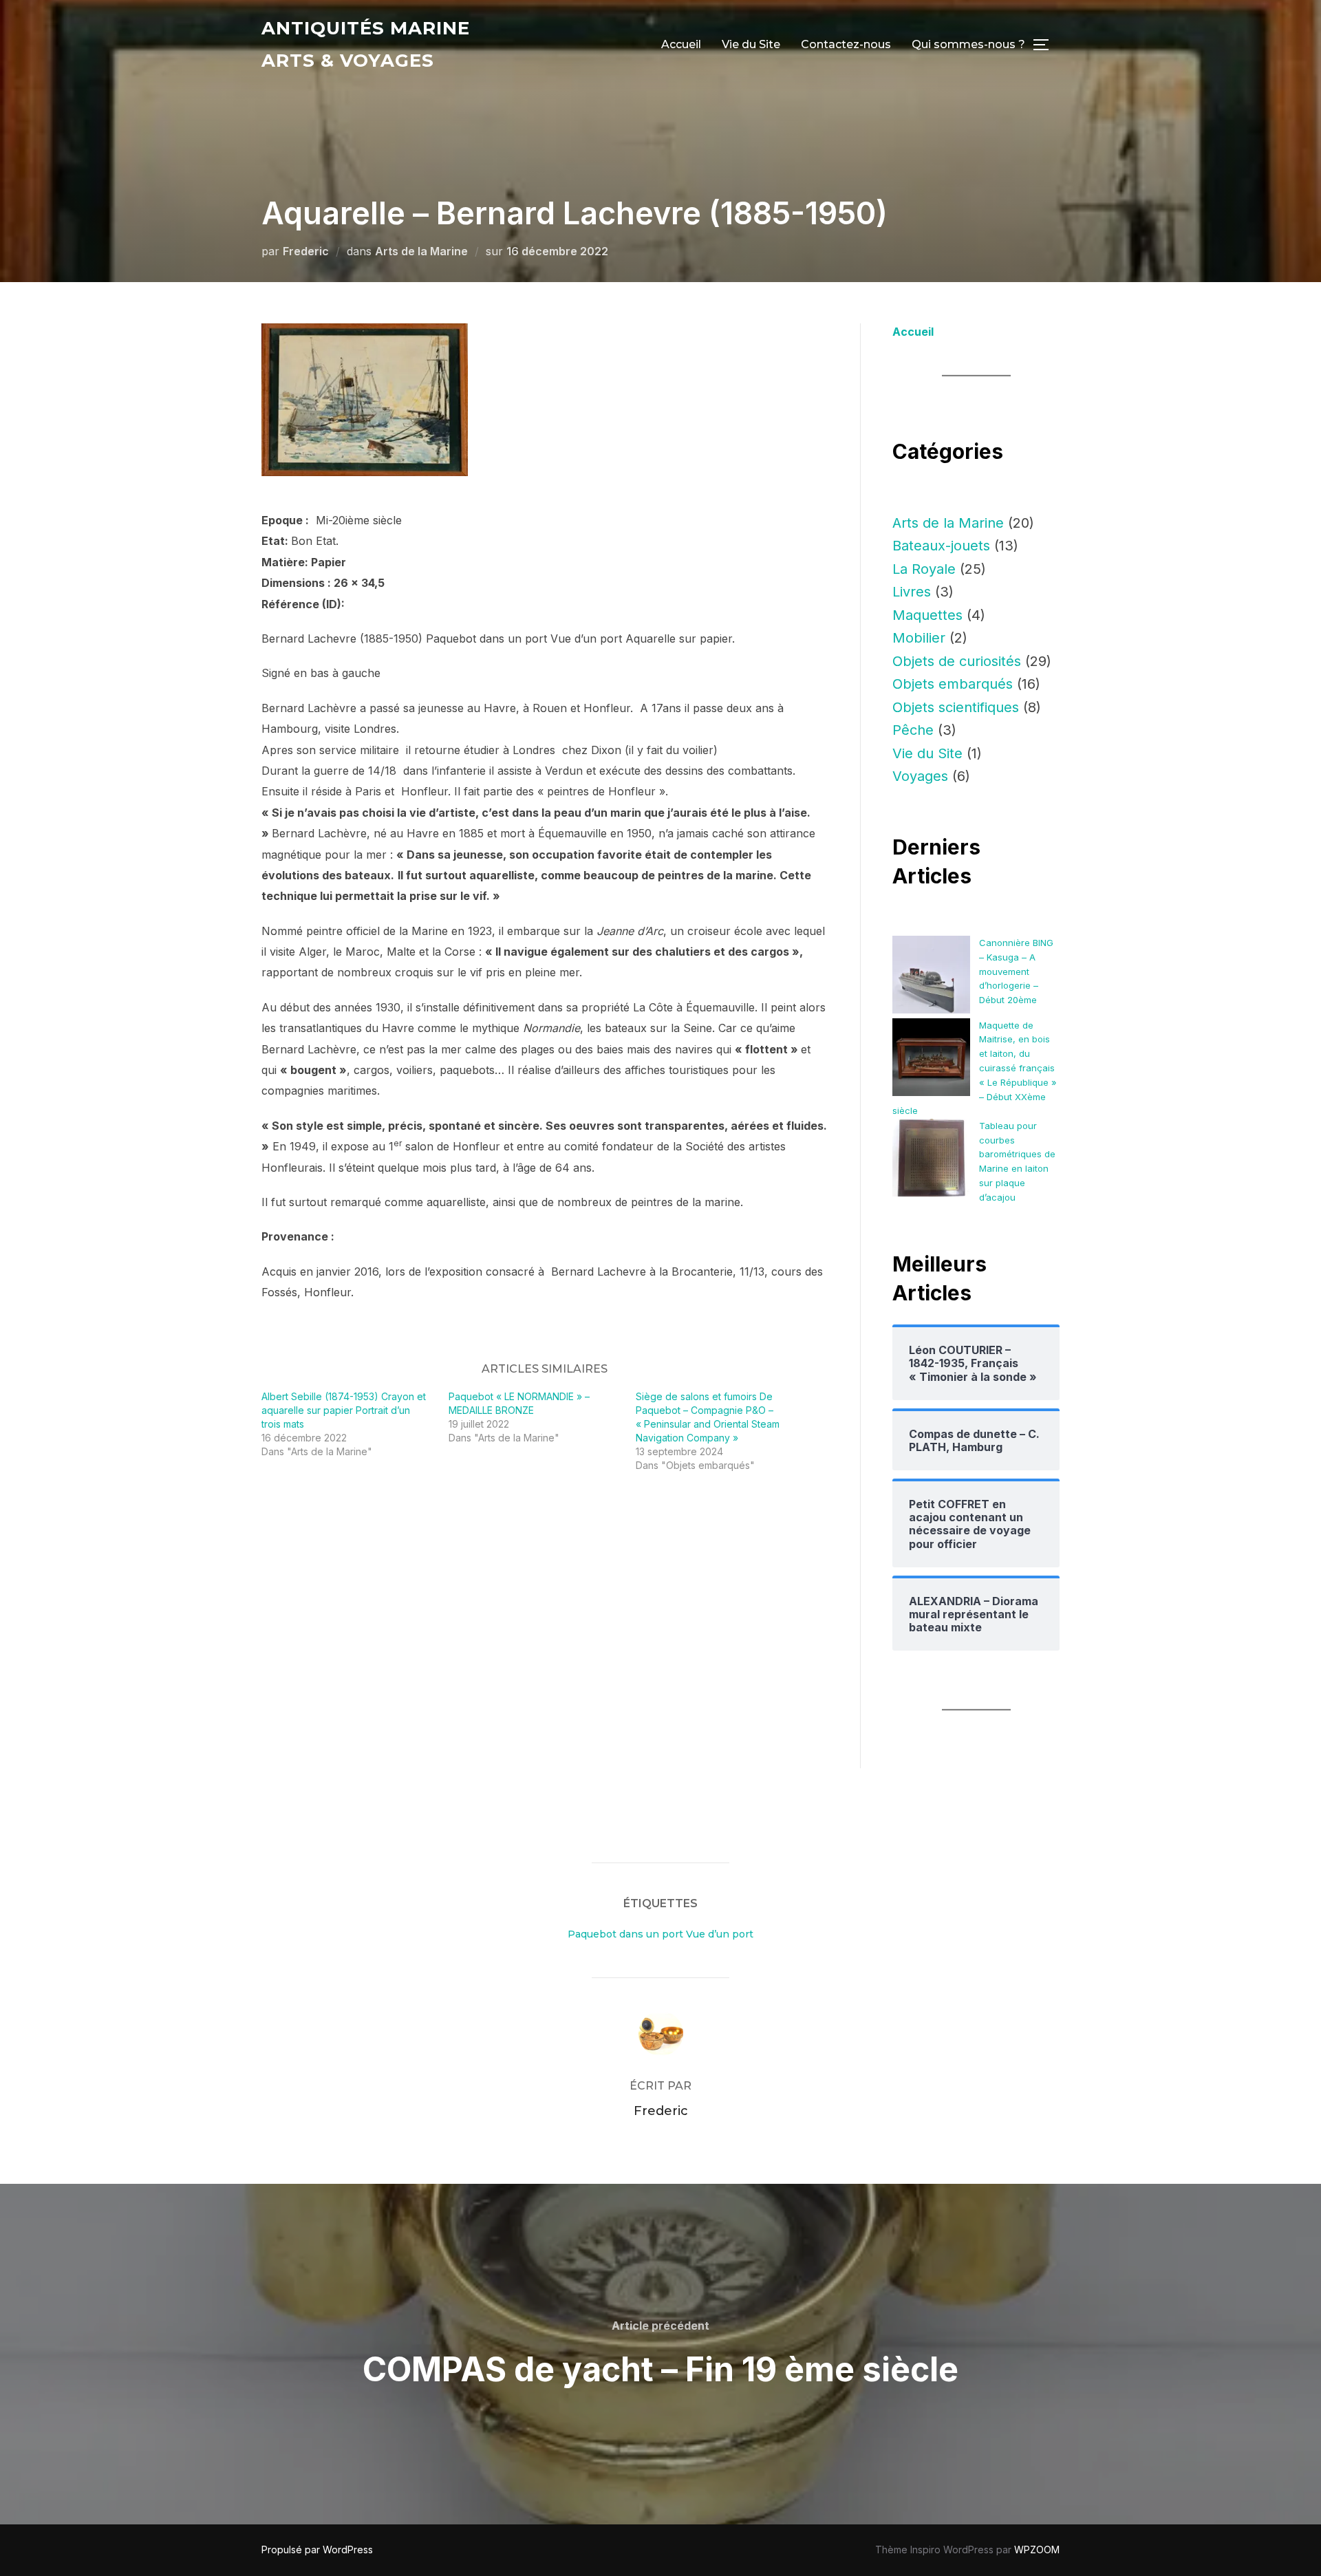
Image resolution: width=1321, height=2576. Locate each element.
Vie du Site (751, 44)
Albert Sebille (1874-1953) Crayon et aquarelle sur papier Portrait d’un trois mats (344, 1410)
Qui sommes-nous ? (968, 44)
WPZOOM (1037, 2550)
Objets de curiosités (957, 661)
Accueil (681, 44)
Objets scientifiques (956, 707)
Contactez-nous (846, 44)
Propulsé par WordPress (317, 2550)
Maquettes (927, 615)
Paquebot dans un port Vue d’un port (660, 1934)
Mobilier (919, 638)
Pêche (913, 730)
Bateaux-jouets (941, 546)
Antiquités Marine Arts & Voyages (366, 44)
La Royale (924, 569)
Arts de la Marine (421, 251)
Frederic (306, 251)
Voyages (920, 776)
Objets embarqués (953, 684)
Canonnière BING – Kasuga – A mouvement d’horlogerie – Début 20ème (1016, 971)
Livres (912, 592)
